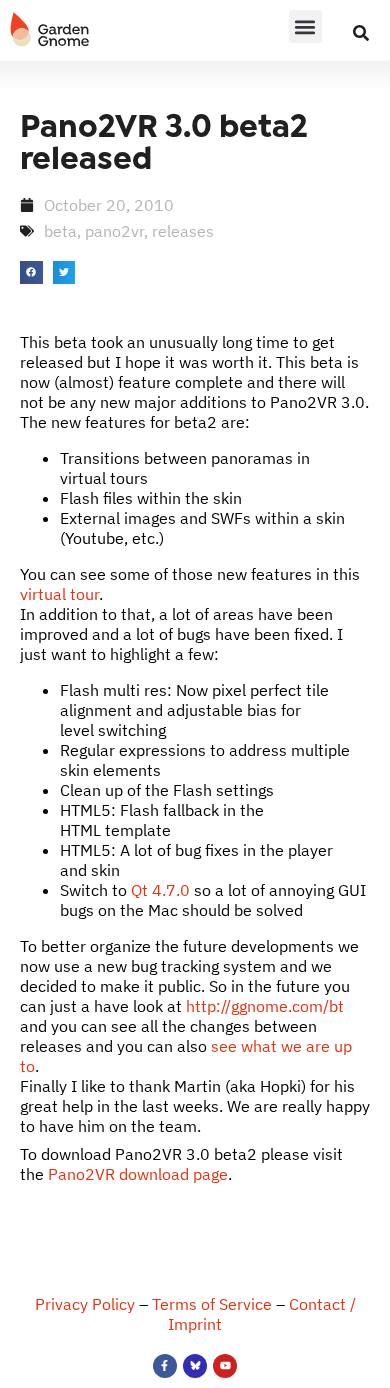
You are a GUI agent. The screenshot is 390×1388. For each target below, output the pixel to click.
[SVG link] (50, 30)
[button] (305, 26)
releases (183, 231)
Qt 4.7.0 (160, 890)
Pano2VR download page (138, 1174)
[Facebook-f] (165, 1366)
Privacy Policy (85, 1304)
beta (60, 231)
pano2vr (114, 231)
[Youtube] (225, 1366)
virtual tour (59, 594)
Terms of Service (212, 1304)
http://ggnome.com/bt (265, 1006)
